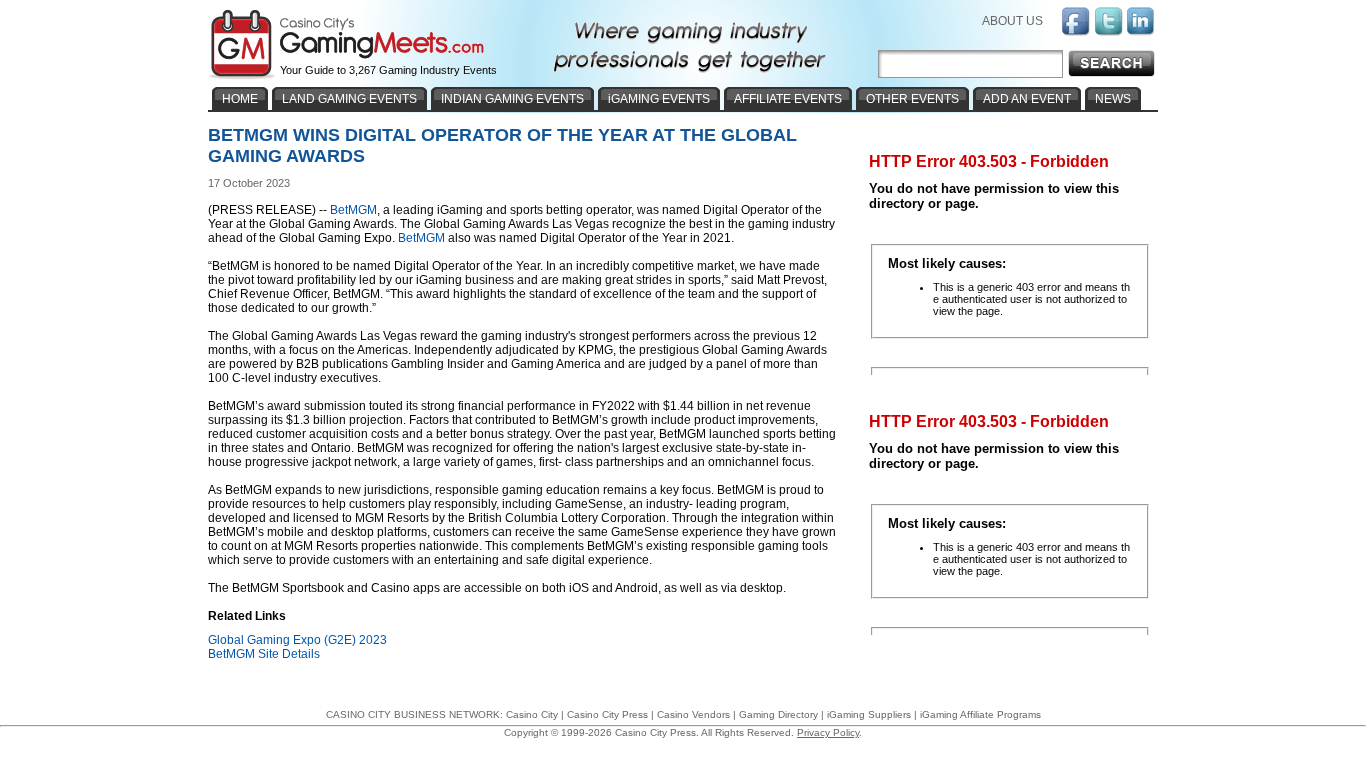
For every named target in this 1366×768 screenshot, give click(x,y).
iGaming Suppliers (869, 714)
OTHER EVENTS (912, 99)
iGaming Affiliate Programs (980, 714)
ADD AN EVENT (1027, 99)
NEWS (1113, 99)
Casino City (532, 714)
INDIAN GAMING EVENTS (512, 99)
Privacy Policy (828, 732)
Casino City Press (607, 714)
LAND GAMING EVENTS (349, 99)
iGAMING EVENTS (659, 99)
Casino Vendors (693, 714)
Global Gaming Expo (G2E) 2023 (297, 640)
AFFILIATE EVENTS (788, 99)
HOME (240, 99)
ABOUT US (1012, 21)
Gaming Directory (778, 714)
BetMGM (353, 210)
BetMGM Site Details (264, 654)
